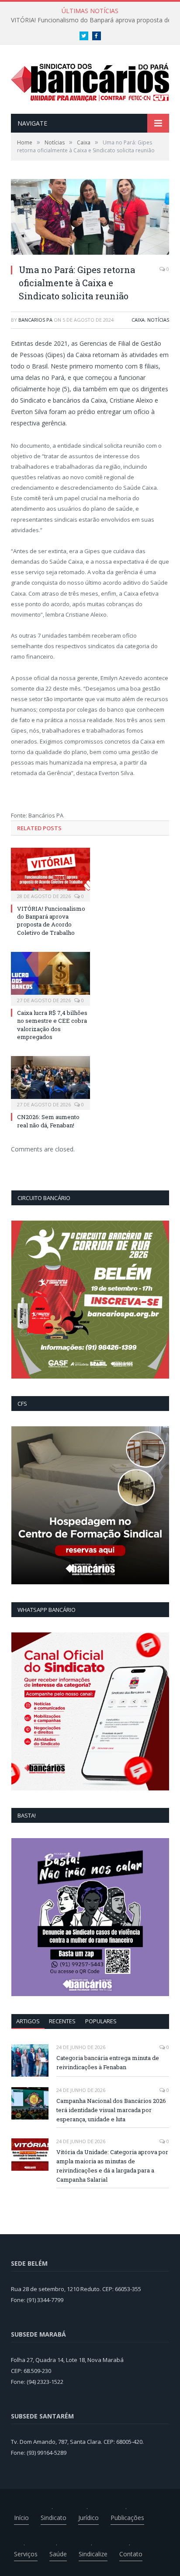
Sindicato (54, 2518)
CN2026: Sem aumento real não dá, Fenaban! (48, 1121)
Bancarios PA (35, 320)
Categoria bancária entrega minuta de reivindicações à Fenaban (108, 2062)
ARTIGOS (28, 2021)
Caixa (138, 320)
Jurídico (88, 2518)
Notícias (158, 320)
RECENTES (62, 2021)
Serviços (26, 2554)
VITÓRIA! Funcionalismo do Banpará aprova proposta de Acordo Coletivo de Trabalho (51, 921)
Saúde (58, 2554)
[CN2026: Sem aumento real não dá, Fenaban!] (50, 1082)
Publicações (127, 2518)
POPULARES (101, 2021)
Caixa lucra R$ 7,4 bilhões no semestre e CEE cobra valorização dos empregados (52, 1025)
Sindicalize (93, 2554)
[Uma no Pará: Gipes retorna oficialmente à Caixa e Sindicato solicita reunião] (90, 218)
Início (21, 2518)
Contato (131, 2554)
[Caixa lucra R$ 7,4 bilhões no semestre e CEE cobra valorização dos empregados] (50, 978)
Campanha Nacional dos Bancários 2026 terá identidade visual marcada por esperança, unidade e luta (111, 2110)
